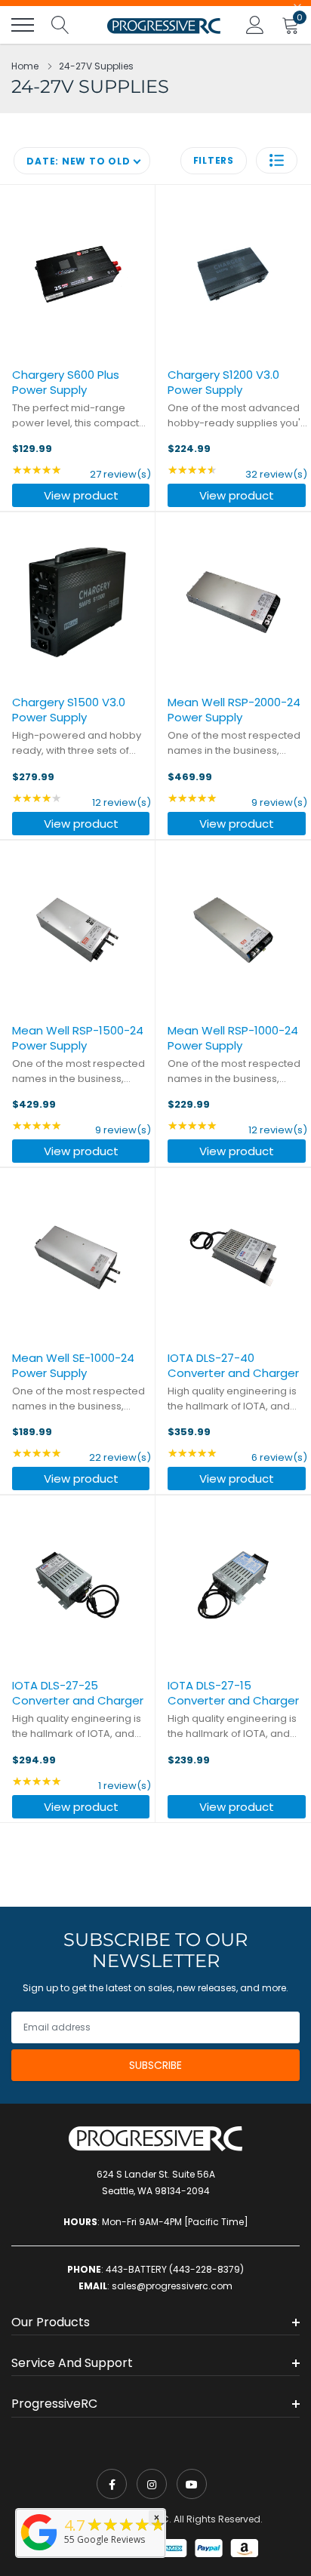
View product (81, 495)
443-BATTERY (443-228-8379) (175, 2269)
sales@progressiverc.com (172, 2286)
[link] (112, 2484)
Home (25, 66)
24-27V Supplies (96, 66)
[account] (255, 25)
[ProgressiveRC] (39, 2551)
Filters (214, 160)
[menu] (23, 25)
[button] (277, 160)
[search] (60, 25)
